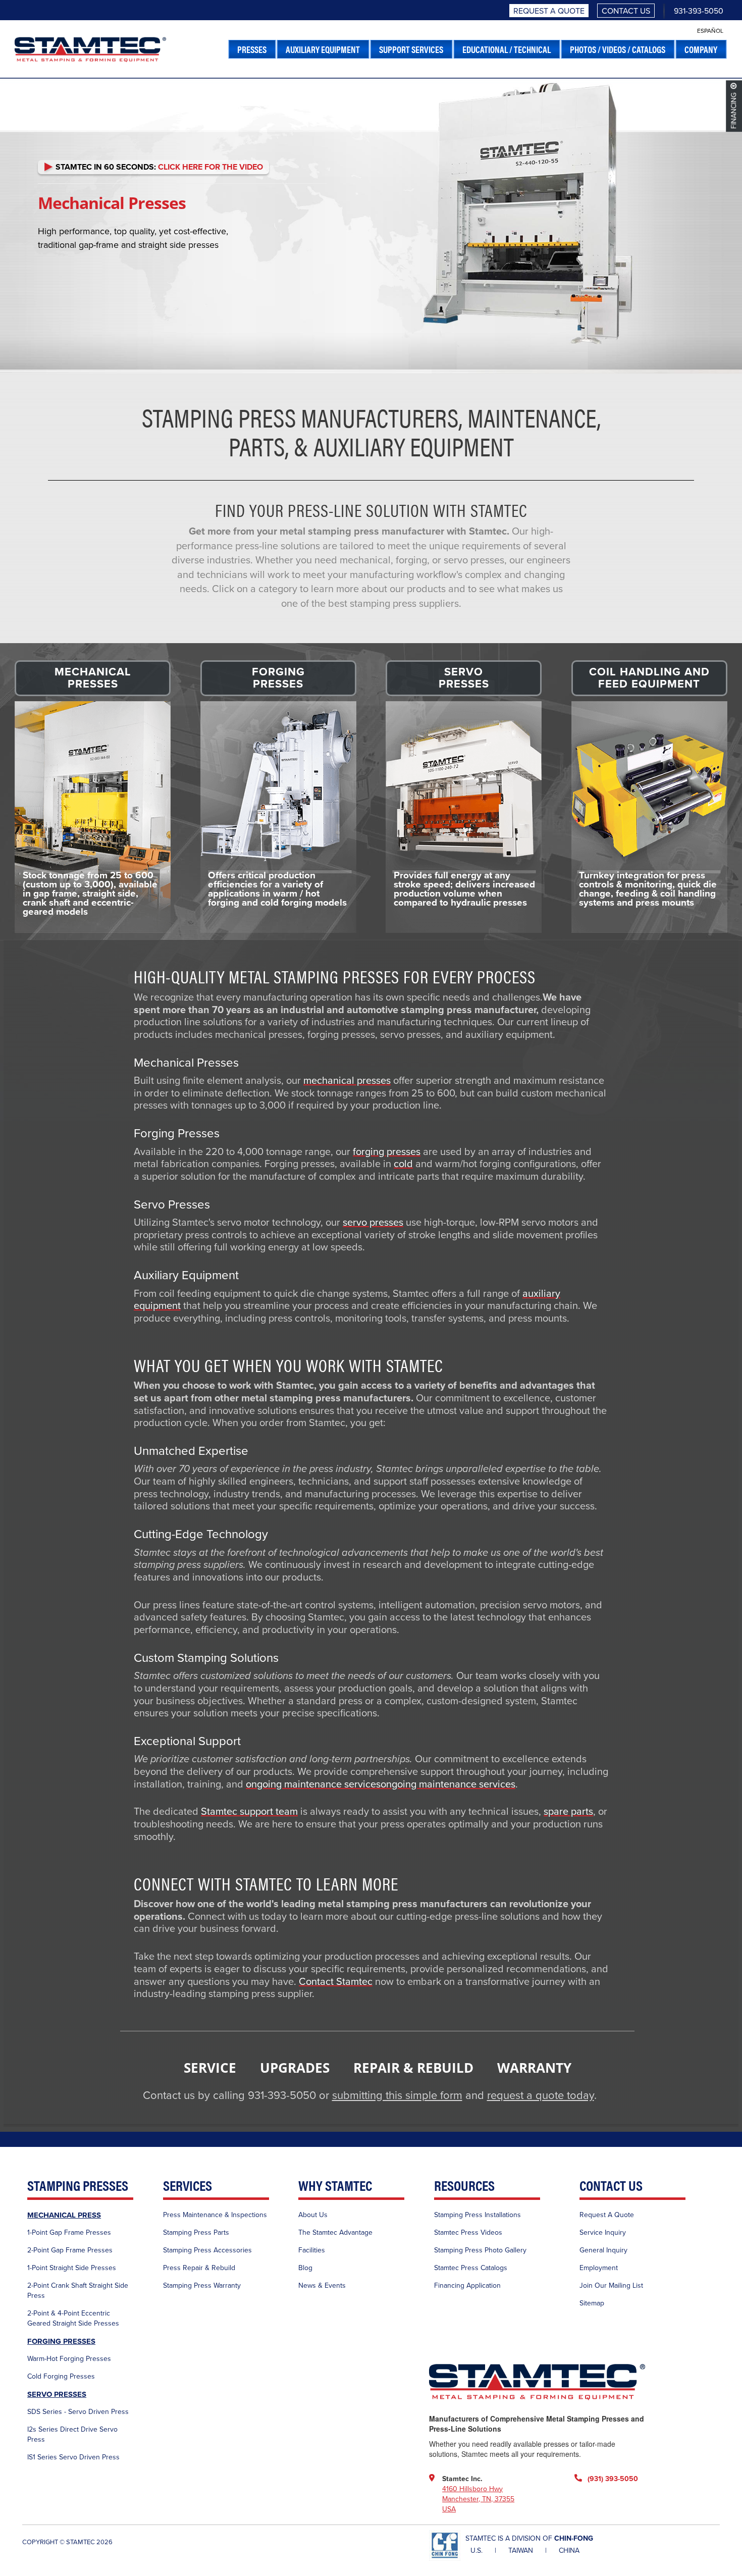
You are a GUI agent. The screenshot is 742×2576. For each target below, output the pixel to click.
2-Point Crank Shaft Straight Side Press (78, 2291)
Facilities (312, 2250)
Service (210, 2068)
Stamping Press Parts (196, 2232)
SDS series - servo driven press (78, 2412)
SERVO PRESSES (57, 2394)
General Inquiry (603, 2250)
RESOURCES (464, 2186)
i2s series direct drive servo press (72, 2434)
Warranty (534, 2068)
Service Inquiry (603, 2232)
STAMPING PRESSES (78, 2186)
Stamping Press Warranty (202, 2285)
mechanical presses (347, 1081)
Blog (305, 2268)
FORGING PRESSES (61, 2341)
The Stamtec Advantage (335, 2232)
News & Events (322, 2285)
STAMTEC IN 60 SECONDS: (158, 167)
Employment (599, 2268)
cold (403, 1164)
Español (710, 31)
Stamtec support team (249, 1812)
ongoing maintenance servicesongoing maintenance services (381, 1784)
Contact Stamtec (336, 1982)
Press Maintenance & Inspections (215, 2215)
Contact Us (626, 11)
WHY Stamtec (335, 2186)
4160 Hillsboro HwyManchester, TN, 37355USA (478, 2499)
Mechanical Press (64, 2215)
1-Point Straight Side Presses (72, 2268)
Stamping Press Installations (478, 2215)
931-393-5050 (699, 11)
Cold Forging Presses (61, 2376)
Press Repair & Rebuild (199, 2268)
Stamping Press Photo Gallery (480, 2250)
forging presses (387, 1152)
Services (188, 2186)
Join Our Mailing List (611, 2285)
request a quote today (541, 2095)
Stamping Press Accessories (207, 2250)
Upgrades (295, 2068)
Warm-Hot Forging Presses (69, 2359)
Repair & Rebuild (413, 2068)
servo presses (373, 1223)
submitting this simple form (397, 2095)
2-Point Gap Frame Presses (70, 2250)
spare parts (568, 1812)
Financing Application (467, 2285)
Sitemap (592, 2303)
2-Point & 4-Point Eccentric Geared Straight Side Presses (73, 2318)
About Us (313, 2215)
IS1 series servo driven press (73, 2457)
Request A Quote (549, 11)
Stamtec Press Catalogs (471, 2268)
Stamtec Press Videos (468, 2232)
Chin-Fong (574, 2538)
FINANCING (734, 111)
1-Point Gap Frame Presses (69, 2232)
